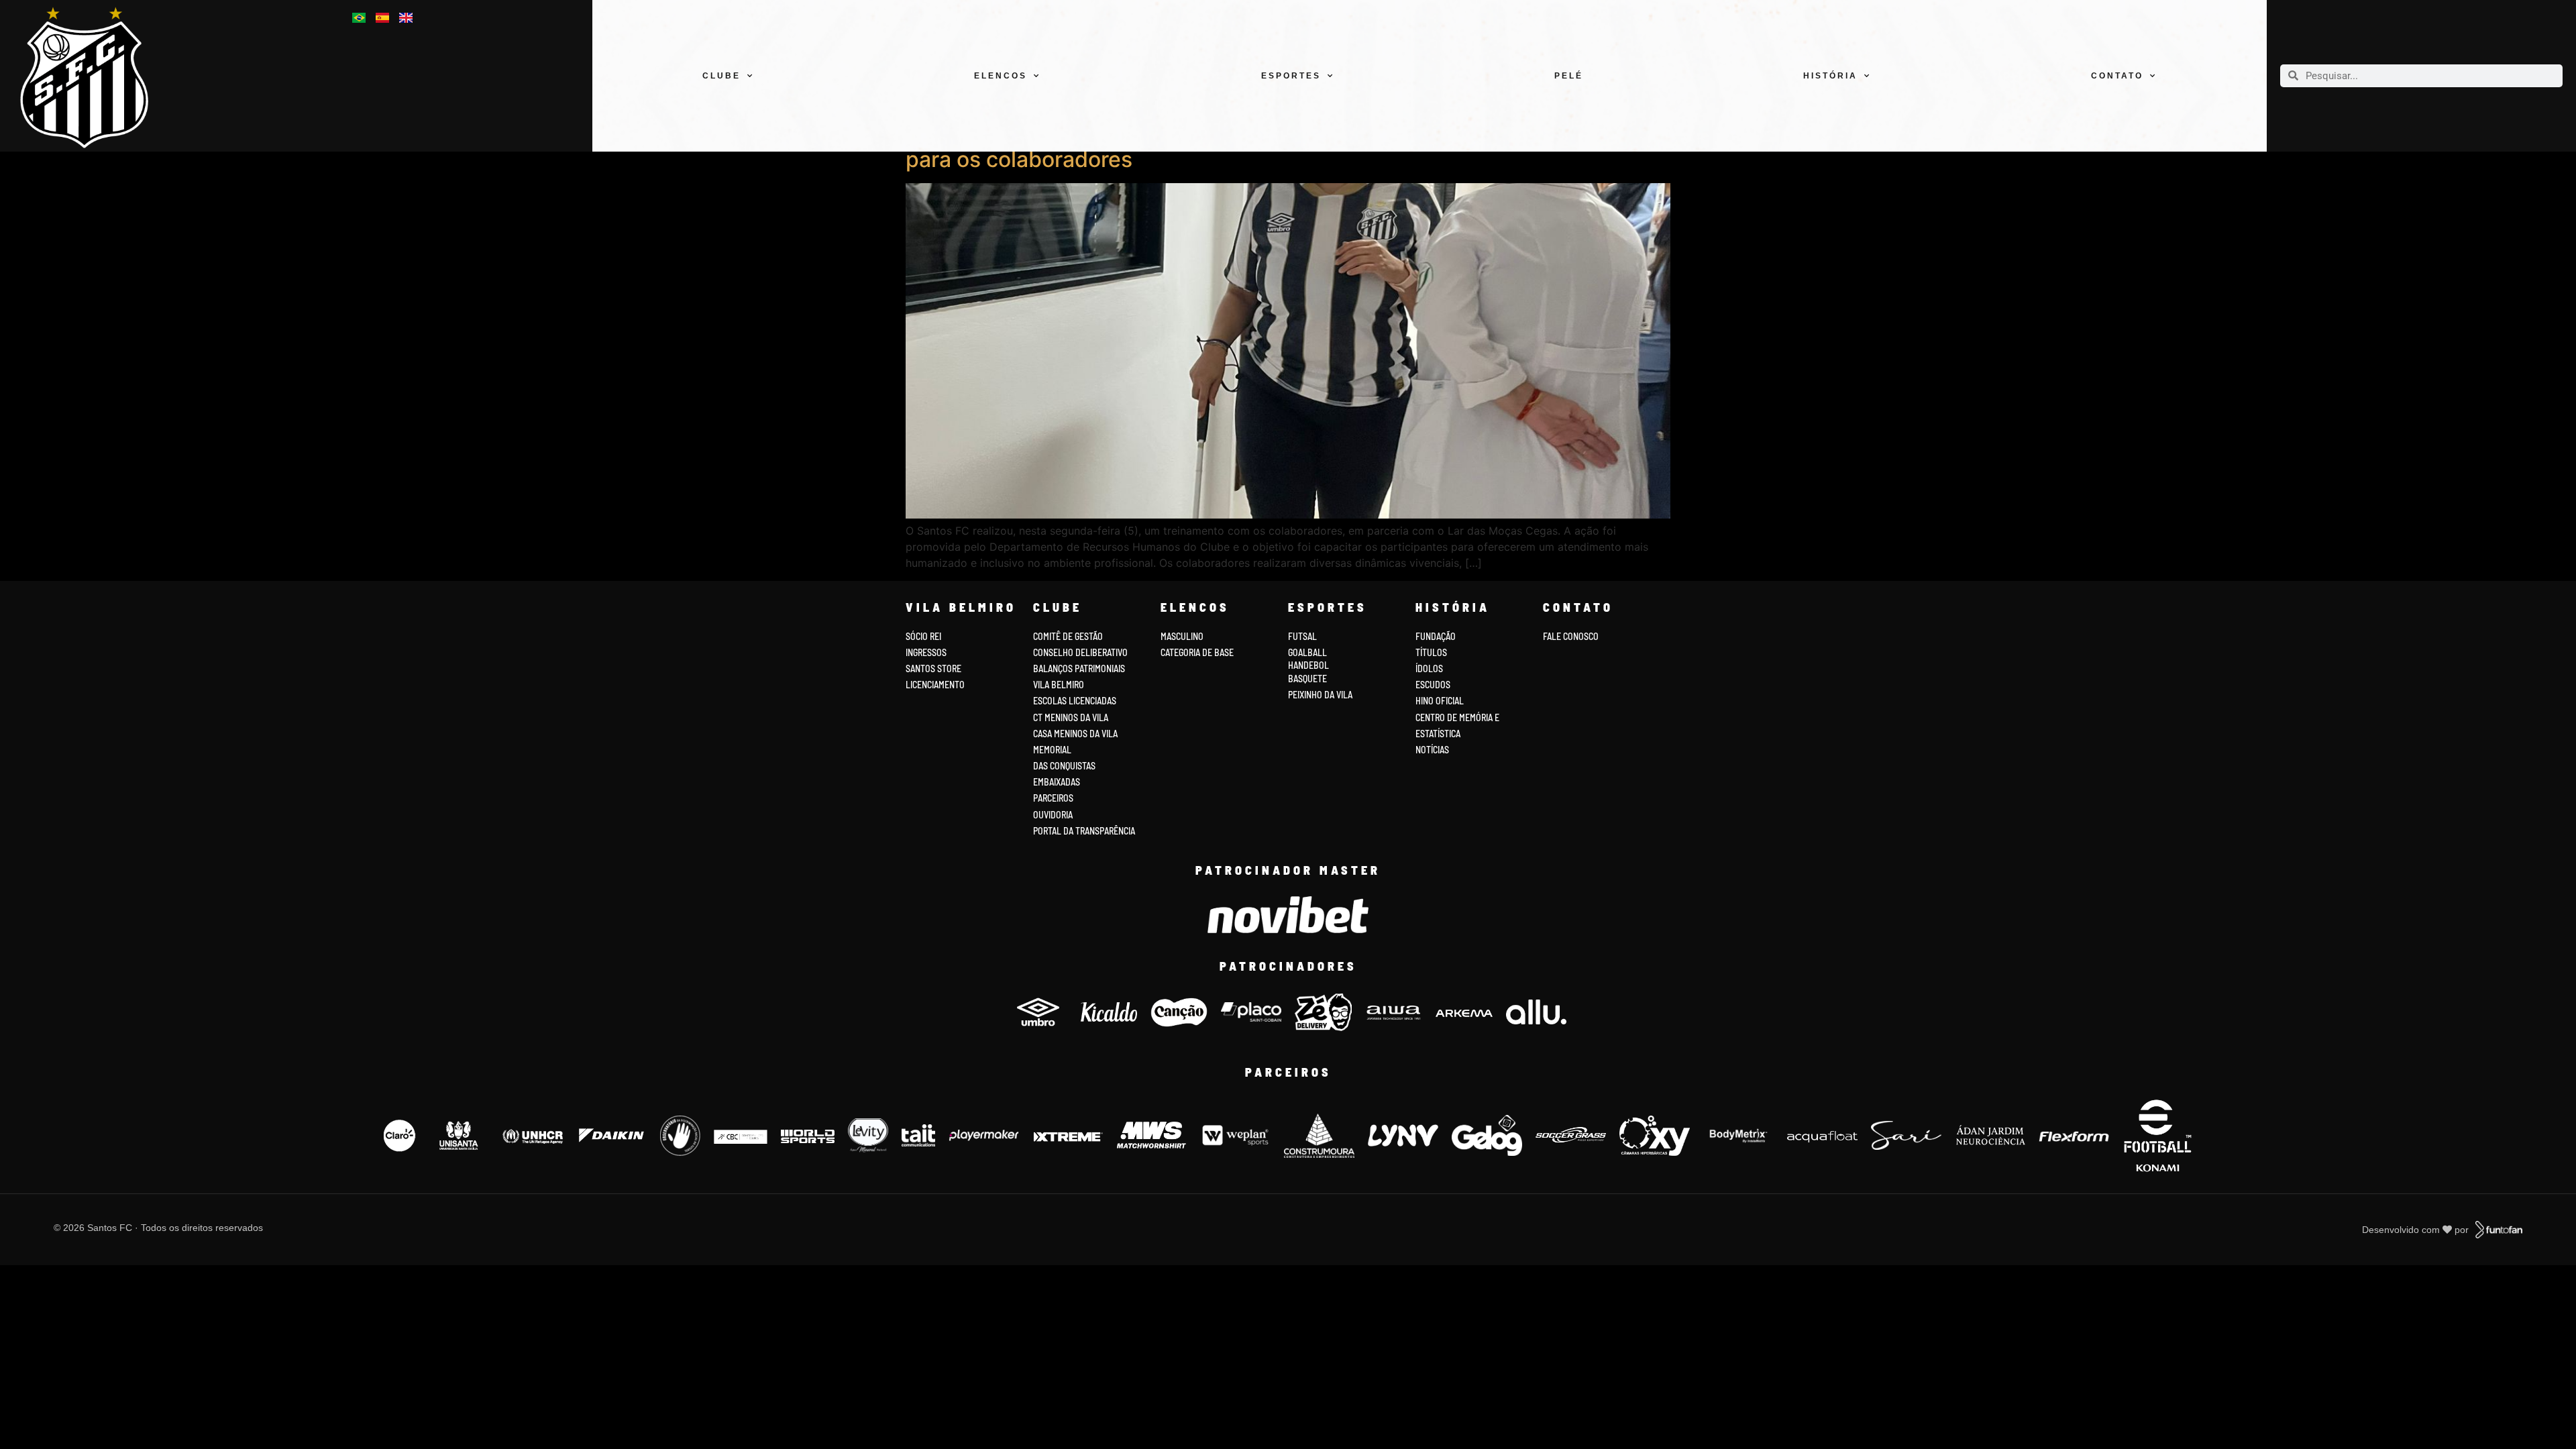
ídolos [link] (1429, 668)
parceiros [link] (1053, 798)
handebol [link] (1308, 665)
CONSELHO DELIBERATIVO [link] (1080, 652)
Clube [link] (721, 76)
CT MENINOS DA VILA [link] (1071, 717)
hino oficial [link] (1440, 701)
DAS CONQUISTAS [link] (1064, 766)
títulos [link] (1431, 652)
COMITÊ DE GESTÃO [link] (1068, 636)
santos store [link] (933, 668)
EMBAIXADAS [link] (1057, 782)
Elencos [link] (1001, 76)
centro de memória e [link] (1457, 717)
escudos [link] (1433, 685)
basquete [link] (1307, 679)
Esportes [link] (1291, 76)
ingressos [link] (926, 652)
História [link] (1830, 76)
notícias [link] (1432, 750)
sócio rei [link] (923, 636)
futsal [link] (1302, 636)
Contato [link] (2117, 76)
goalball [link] (1307, 652)
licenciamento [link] (935, 685)
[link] (96, 77)
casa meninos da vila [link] (1075, 734)
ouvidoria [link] (1053, 815)
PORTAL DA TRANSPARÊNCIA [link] (1084, 831)
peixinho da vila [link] (1320, 695)
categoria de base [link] (1198, 652)
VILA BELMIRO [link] (1059, 685)
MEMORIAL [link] (1052, 750)
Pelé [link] (1569, 76)
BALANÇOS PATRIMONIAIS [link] (1079, 668)
